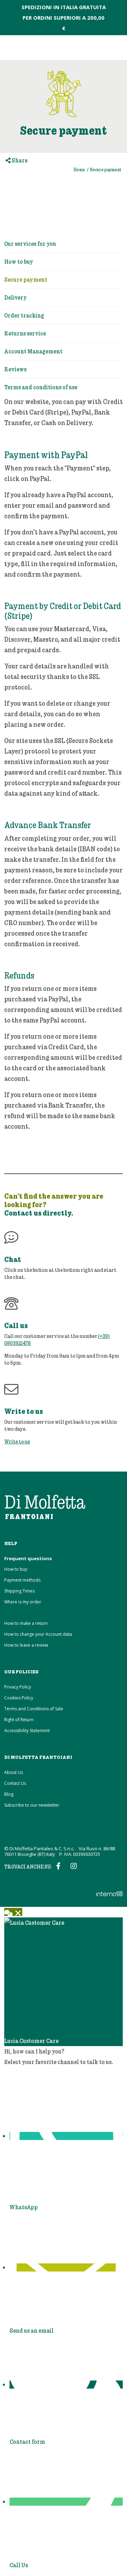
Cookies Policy (19, 1698)
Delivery (16, 297)
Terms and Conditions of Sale (34, 1709)
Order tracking (24, 315)
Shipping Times (19, 1591)
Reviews (15, 369)
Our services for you (30, 243)
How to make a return (26, 1623)
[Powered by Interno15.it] (64, 1891)
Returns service (25, 333)
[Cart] (118, 47)
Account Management (33, 351)
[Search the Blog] (94, 47)
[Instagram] (75, 1866)
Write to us (17, 1441)
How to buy (19, 261)
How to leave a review (26, 1645)
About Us (14, 1772)
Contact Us (15, 1783)
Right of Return (19, 1720)
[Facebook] (59, 1866)
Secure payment (26, 279)
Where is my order (23, 1602)
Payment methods (22, 1580)
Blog (9, 1794)
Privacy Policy (18, 1687)
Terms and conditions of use (41, 387)
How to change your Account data (38, 1634)
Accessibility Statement (27, 1731)
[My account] (106, 47)
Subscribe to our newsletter (32, 1805)
